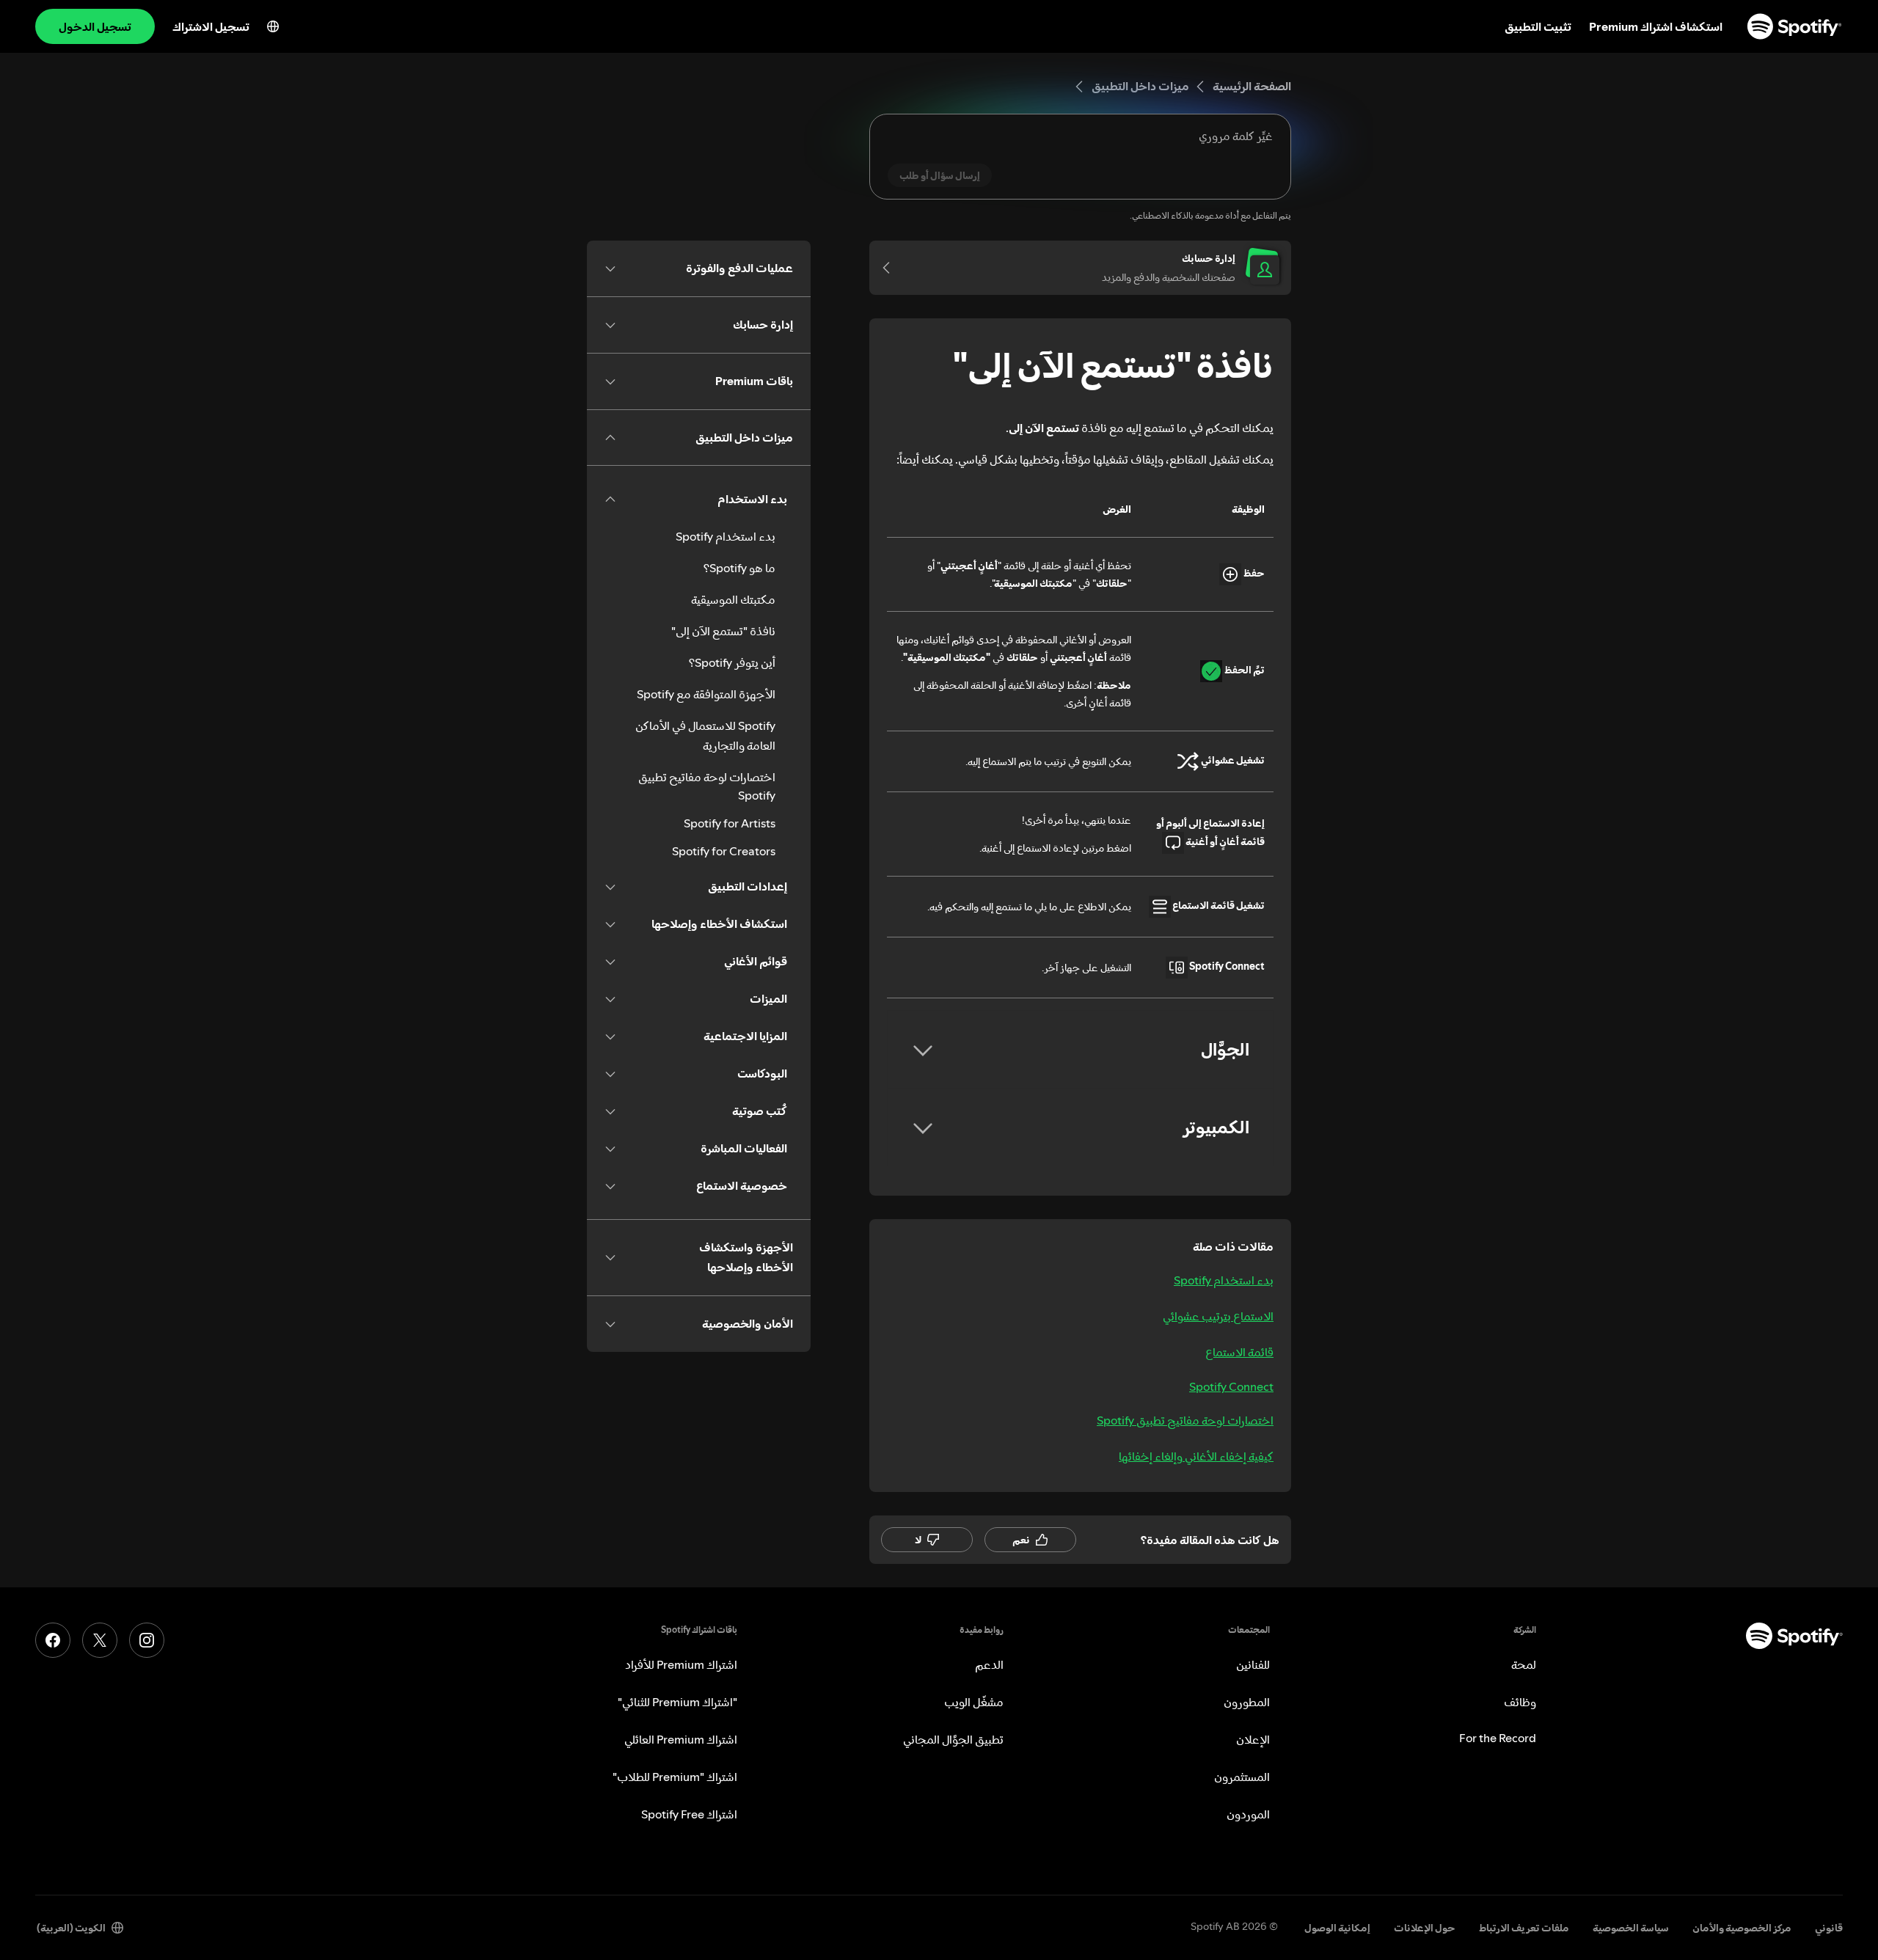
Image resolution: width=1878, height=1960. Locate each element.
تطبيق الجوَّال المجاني (953, 1739)
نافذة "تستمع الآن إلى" (723, 631)
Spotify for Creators (724, 851)
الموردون (1248, 1814)
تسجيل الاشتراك (211, 26)
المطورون (1247, 1702)
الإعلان (1253, 1739)
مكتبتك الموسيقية (733, 599)
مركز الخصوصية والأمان (1742, 1928)
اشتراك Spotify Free (689, 1814)
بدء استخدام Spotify (1224, 1280)
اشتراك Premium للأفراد (681, 1664)
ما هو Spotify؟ (739, 568)
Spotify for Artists (730, 823)
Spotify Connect (1231, 1386)
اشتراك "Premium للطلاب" (675, 1777)
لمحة (1524, 1664)
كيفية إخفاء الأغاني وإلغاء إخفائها (1196, 1456)
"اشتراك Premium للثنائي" (677, 1702)
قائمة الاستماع (1239, 1352)
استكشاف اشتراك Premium (1656, 26)
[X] (100, 1640)
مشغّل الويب (974, 1702)
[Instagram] (147, 1640)
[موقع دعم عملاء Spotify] (1794, 26)
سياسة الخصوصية (1631, 1928)
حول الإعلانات (1425, 1928)
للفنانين (1253, 1664)
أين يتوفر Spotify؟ (732, 662)
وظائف (1520, 1702)
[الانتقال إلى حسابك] (891, 268)
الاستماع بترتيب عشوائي (1218, 1316)
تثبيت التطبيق (1538, 26)
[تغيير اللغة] (273, 26)
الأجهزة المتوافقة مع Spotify (706, 694)
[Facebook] (53, 1640)
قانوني (1829, 1928)
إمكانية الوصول (1337, 1928)
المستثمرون (1242, 1777)
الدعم (989, 1664)
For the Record (1498, 1738)
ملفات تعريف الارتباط (1524, 1928)
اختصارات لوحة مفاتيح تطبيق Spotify (1185, 1420)
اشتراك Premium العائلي (681, 1739)
